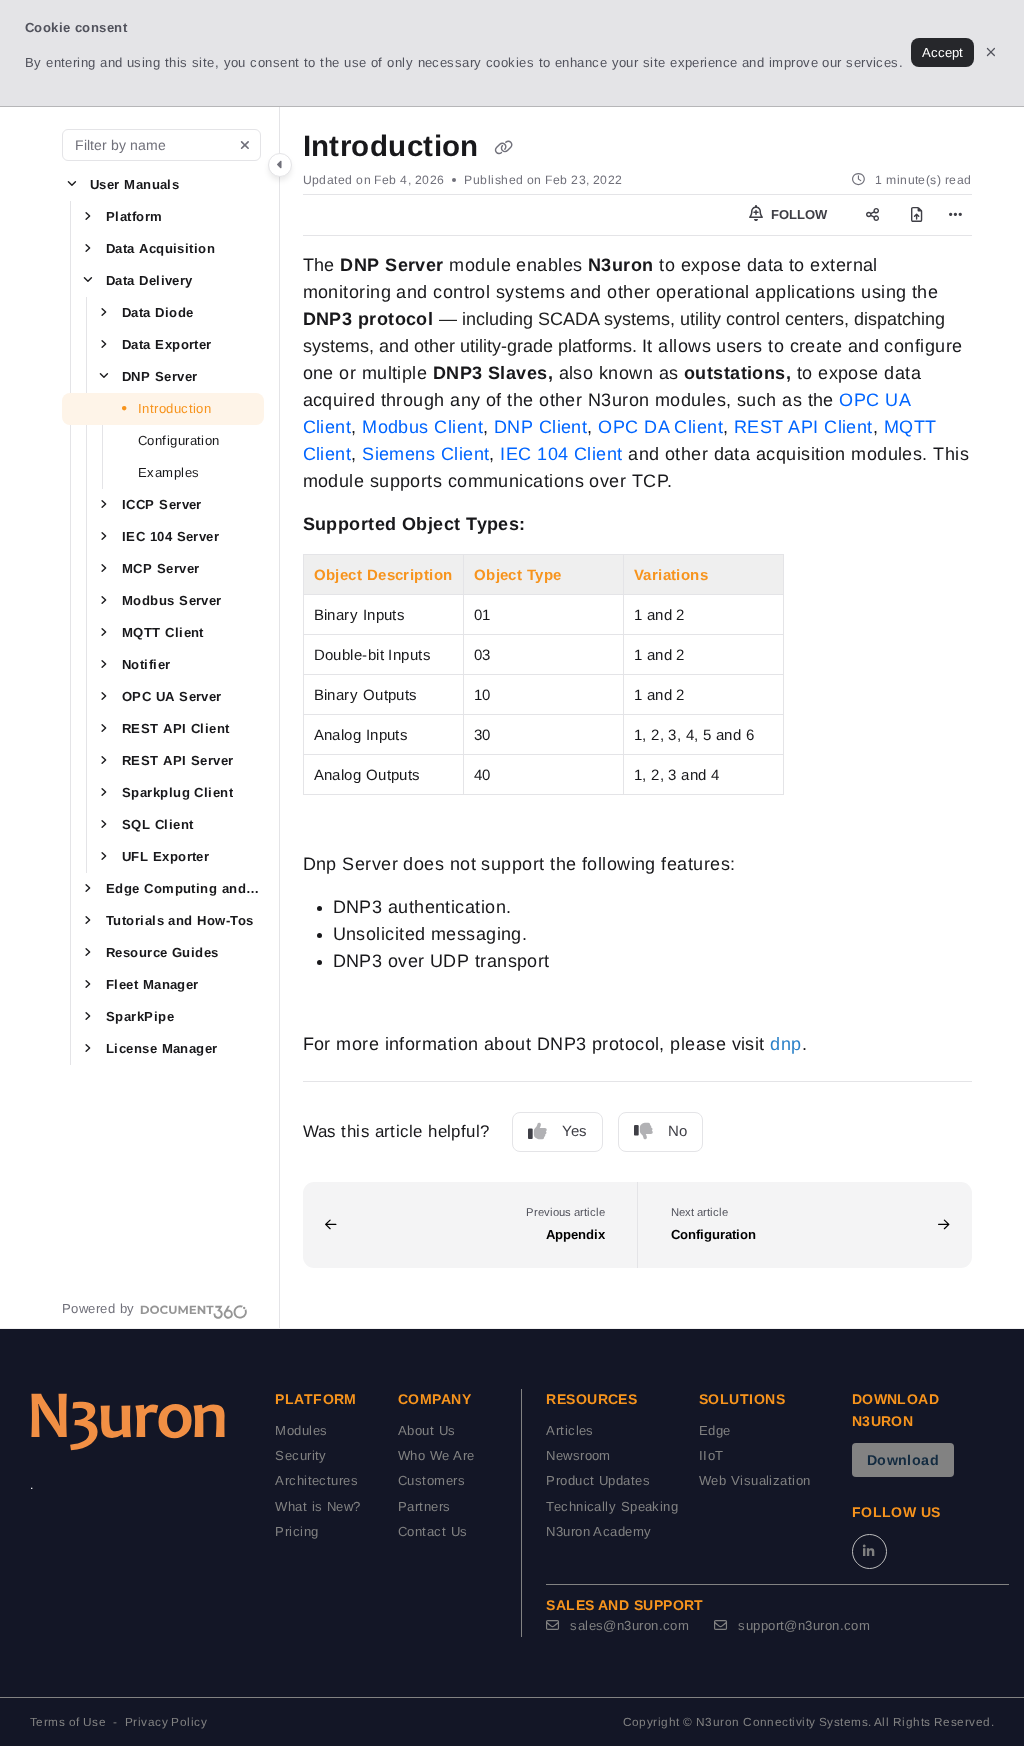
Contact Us (433, 1531)
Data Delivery (149, 280)
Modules (301, 1430)
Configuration (179, 440)
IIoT (711, 1455)
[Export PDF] (916, 215)
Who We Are (436, 1455)
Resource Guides (162, 952)
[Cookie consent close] (990, 52)
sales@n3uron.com (627, 1625)
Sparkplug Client (177, 792)
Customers (431, 1480)
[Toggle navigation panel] (280, 165)
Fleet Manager (152, 984)
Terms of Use (68, 1722)
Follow (797, 214)
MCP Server (161, 568)
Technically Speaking (612, 1506)
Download (903, 1460)
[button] (72, 184)
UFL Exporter (165, 856)
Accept (942, 52)
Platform (134, 216)
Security (301, 1455)
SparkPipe (140, 1016)
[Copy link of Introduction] (503, 148)
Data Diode (158, 312)
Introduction (174, 408)
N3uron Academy (598, 1531)
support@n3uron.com (802, 1625)
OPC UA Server (172, 696)
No (677, 1130)
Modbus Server (172, 600)
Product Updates (598, 1480)
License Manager (162, 1048)
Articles (570, 1430)
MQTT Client (163, 632)
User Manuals (134, 184)
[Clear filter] (245, 145)
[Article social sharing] (872, 215)
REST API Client (176, 728)
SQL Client (158, 824)
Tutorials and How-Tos (179, 920)
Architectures (316, 1480)
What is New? (317, 1506)
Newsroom (578, 1455)
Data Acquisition (160, 248)
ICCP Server (162, 504)
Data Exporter (167, 344)
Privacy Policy (166, 1722)
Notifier (146, 664)
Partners (424, 1506)
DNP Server (160, 376)
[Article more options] (956, 215)
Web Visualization (755, 1480)
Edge (715, 1430)
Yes (574, 1130)
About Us (427, 1430)
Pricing (296, 1531)
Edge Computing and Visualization (183, 888)
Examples (169, 472)
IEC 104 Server (170, 536)
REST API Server (178, 760)
